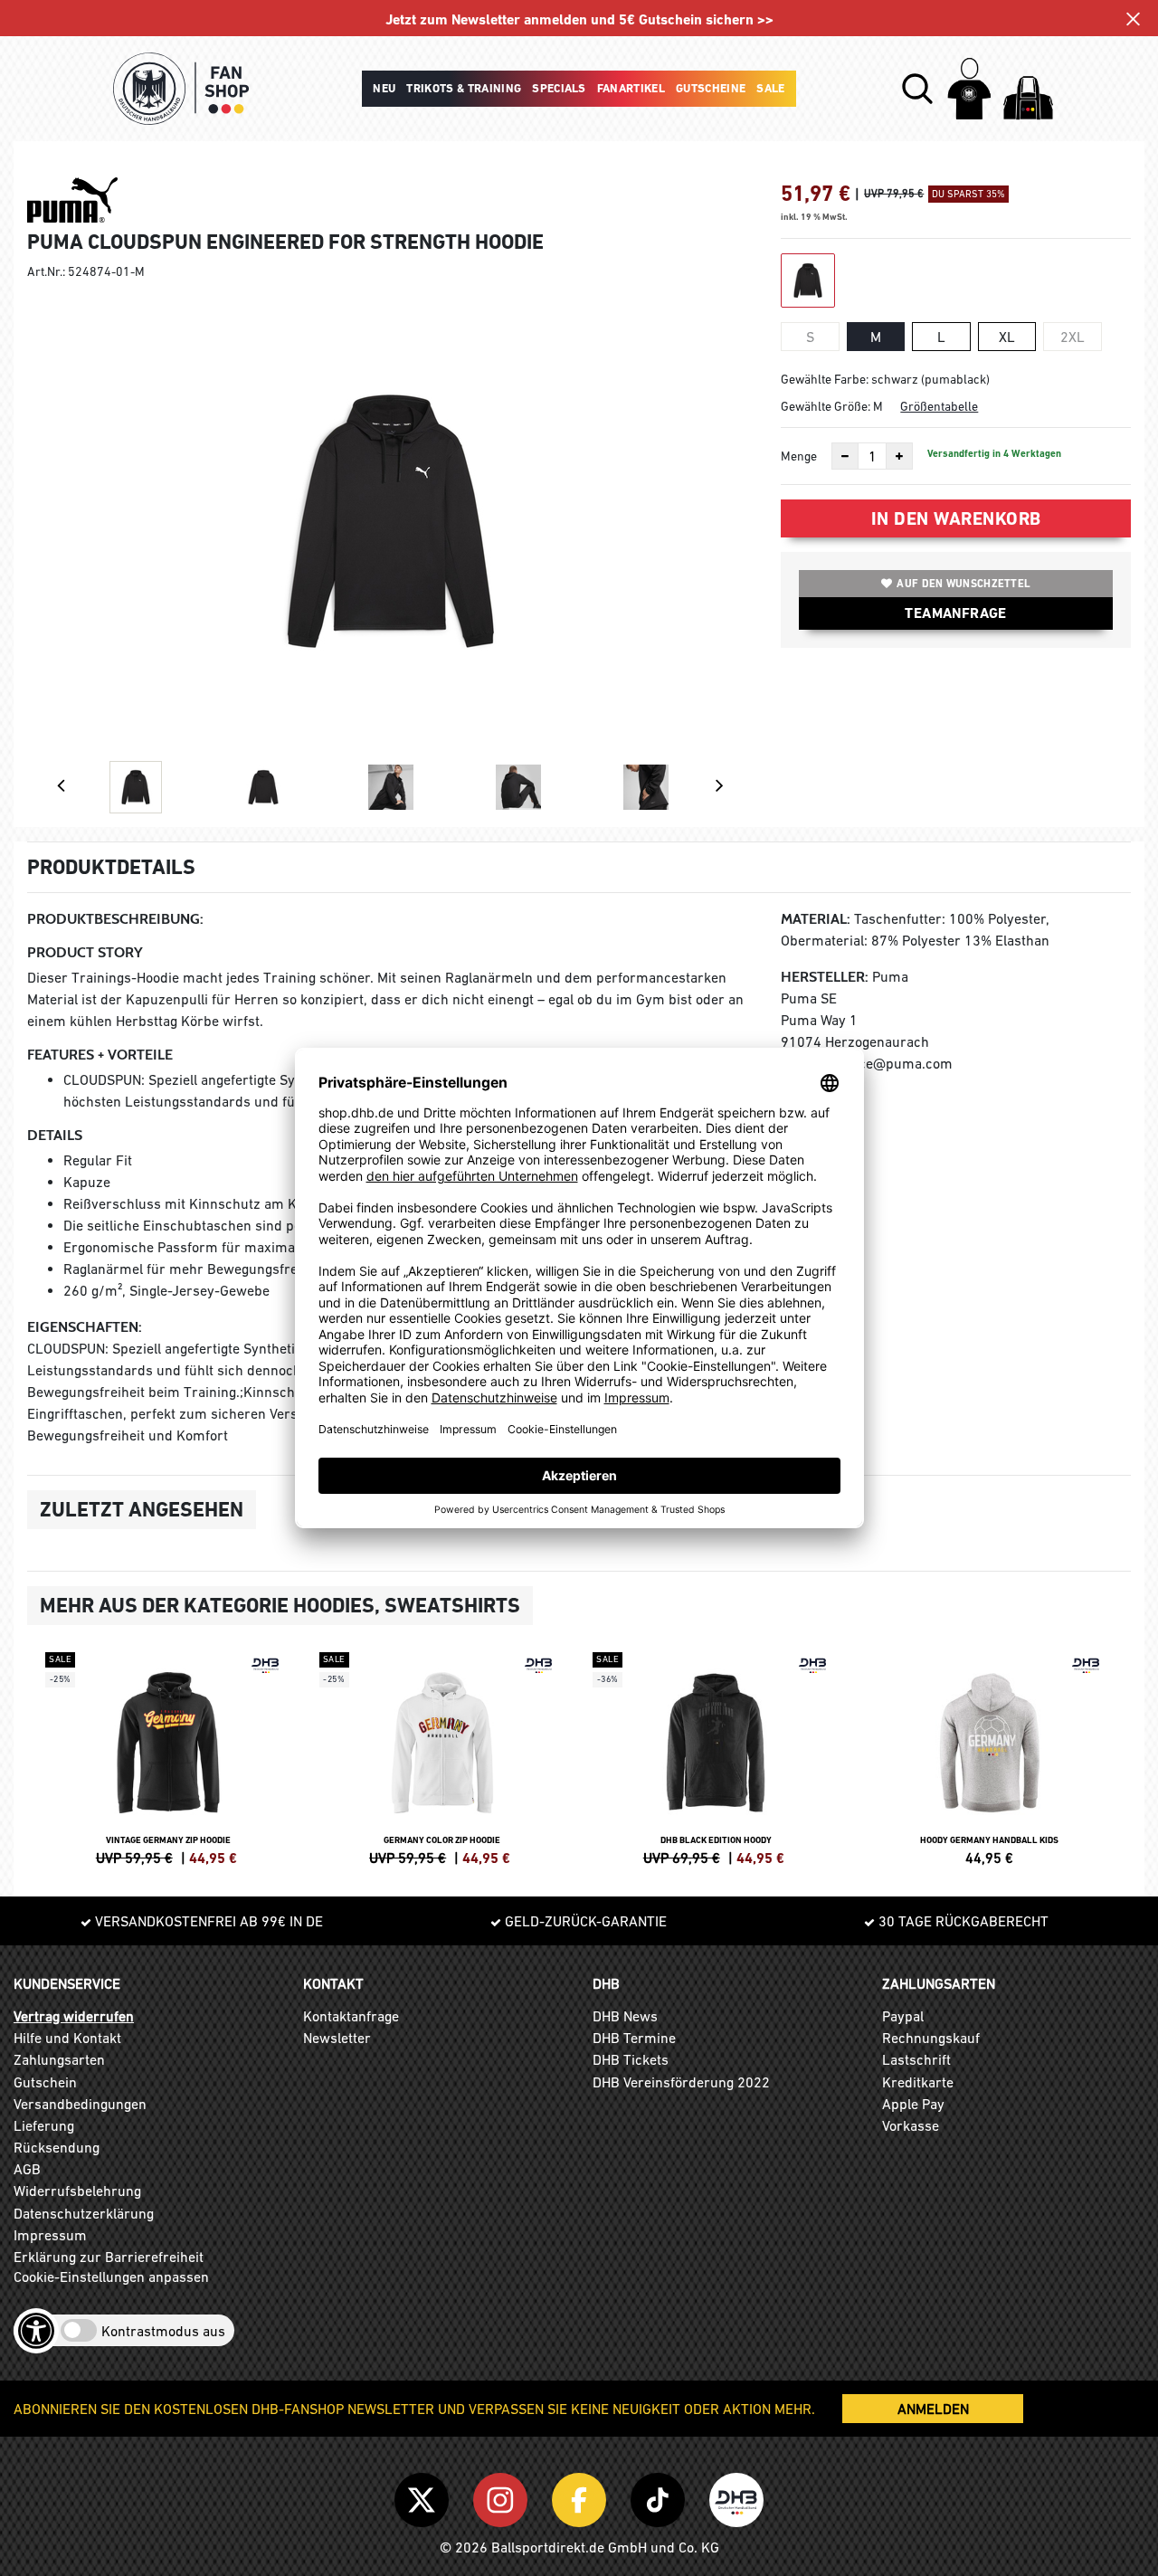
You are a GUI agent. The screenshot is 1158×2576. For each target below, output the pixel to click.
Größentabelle (939, 406)
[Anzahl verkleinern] (845, 456)
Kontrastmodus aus (163, 2331)
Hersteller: (825, 977)
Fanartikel (631, 88)
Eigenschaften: (85, 1327)
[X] (425, 2496)
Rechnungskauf (931, 2038)
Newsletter (337, 2038)
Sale (770, 88)
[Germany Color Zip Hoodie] (443, 1756)
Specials (559, 88)
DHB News (625, 2016)
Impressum (50, 2235)
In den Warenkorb (956, 518)
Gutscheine (711, 88)
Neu (384, 88)
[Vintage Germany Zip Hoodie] (169, 1756)
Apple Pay (913, 2104)
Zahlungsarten (59, 2059)
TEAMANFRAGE (955, 613)
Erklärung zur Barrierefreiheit (109, 2257)
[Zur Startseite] (181, 89)
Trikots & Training (464, 88)
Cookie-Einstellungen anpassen (111, 2277)
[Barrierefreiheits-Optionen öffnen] (36, 2331)
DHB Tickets (631, 2059)
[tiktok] (661, 2496)
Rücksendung (57, 2147)
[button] (917, 89)
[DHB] (736, 2496)
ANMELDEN (933, 2409)
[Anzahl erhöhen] (899, 456)
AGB (27, 2169)
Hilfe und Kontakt (67, 2038)
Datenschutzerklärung (84, 2213)
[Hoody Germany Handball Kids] (990, 1756)
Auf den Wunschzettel (963, 584)
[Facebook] (582, 2496)
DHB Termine (634, 2038)
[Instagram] (503, 2496)
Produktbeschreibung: (115, 919)
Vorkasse (911, 2125)
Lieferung (44, 2125)
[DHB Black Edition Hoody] (716, 1756)
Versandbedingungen (80, 2104)
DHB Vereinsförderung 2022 (681, 2082)
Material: (816, 919)
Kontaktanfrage (351, 2016)
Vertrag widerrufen (74, 2016)
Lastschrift (916, 2059)
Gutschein (45, 2082)
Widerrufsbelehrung (77, 2191)
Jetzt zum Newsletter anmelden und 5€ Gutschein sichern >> (579, 19)
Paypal (903, 2016)
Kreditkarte (918, 2082)
